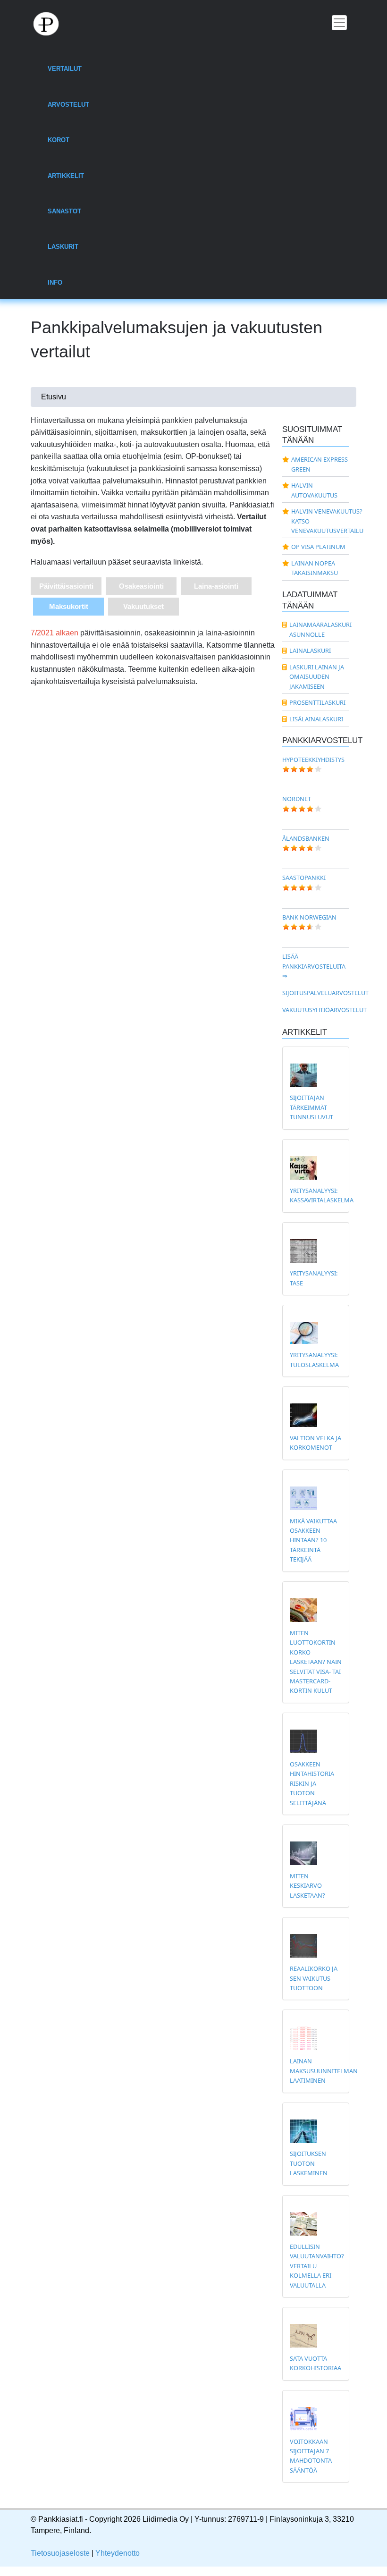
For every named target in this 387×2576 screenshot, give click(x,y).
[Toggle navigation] (339, 23)
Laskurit (63, 247)
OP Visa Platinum (318, 547)
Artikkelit (66, 176)
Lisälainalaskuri (316, 719)
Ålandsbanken (306, 838)
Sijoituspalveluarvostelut (325, 993)
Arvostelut (68, 105)
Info (55, 283)
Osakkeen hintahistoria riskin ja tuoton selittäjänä (312, 1783)
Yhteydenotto (118, 2553)
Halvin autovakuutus (314, 490)
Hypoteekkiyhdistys (313, 760)
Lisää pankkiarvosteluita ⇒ (314, 966)
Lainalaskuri (310, 650)
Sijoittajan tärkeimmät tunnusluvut (311, 1107)
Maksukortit (69, 606)
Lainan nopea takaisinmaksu (315, 568)
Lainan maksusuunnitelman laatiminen (324, 2071)
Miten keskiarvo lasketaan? (307, 1886)
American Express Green (320, 464)
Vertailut (65, 69)
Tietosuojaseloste (60, 2553)
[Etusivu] (51, 23)
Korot (59, 140)
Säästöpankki (304, 878)
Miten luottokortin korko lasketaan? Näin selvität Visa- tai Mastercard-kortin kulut (316, 1662)
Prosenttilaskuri (317, 702)
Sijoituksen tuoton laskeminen (309, 2163)
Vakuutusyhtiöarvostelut (324, 1010)
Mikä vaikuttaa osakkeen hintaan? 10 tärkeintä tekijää (313, 1540)
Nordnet (297, 799)
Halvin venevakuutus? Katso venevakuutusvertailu (320, 521)
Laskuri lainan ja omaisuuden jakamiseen (317, 677)
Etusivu (54, 397)
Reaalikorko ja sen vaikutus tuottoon (314, 1978)
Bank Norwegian (309, 917)
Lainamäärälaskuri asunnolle (320, 629)
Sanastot (64, 211)
